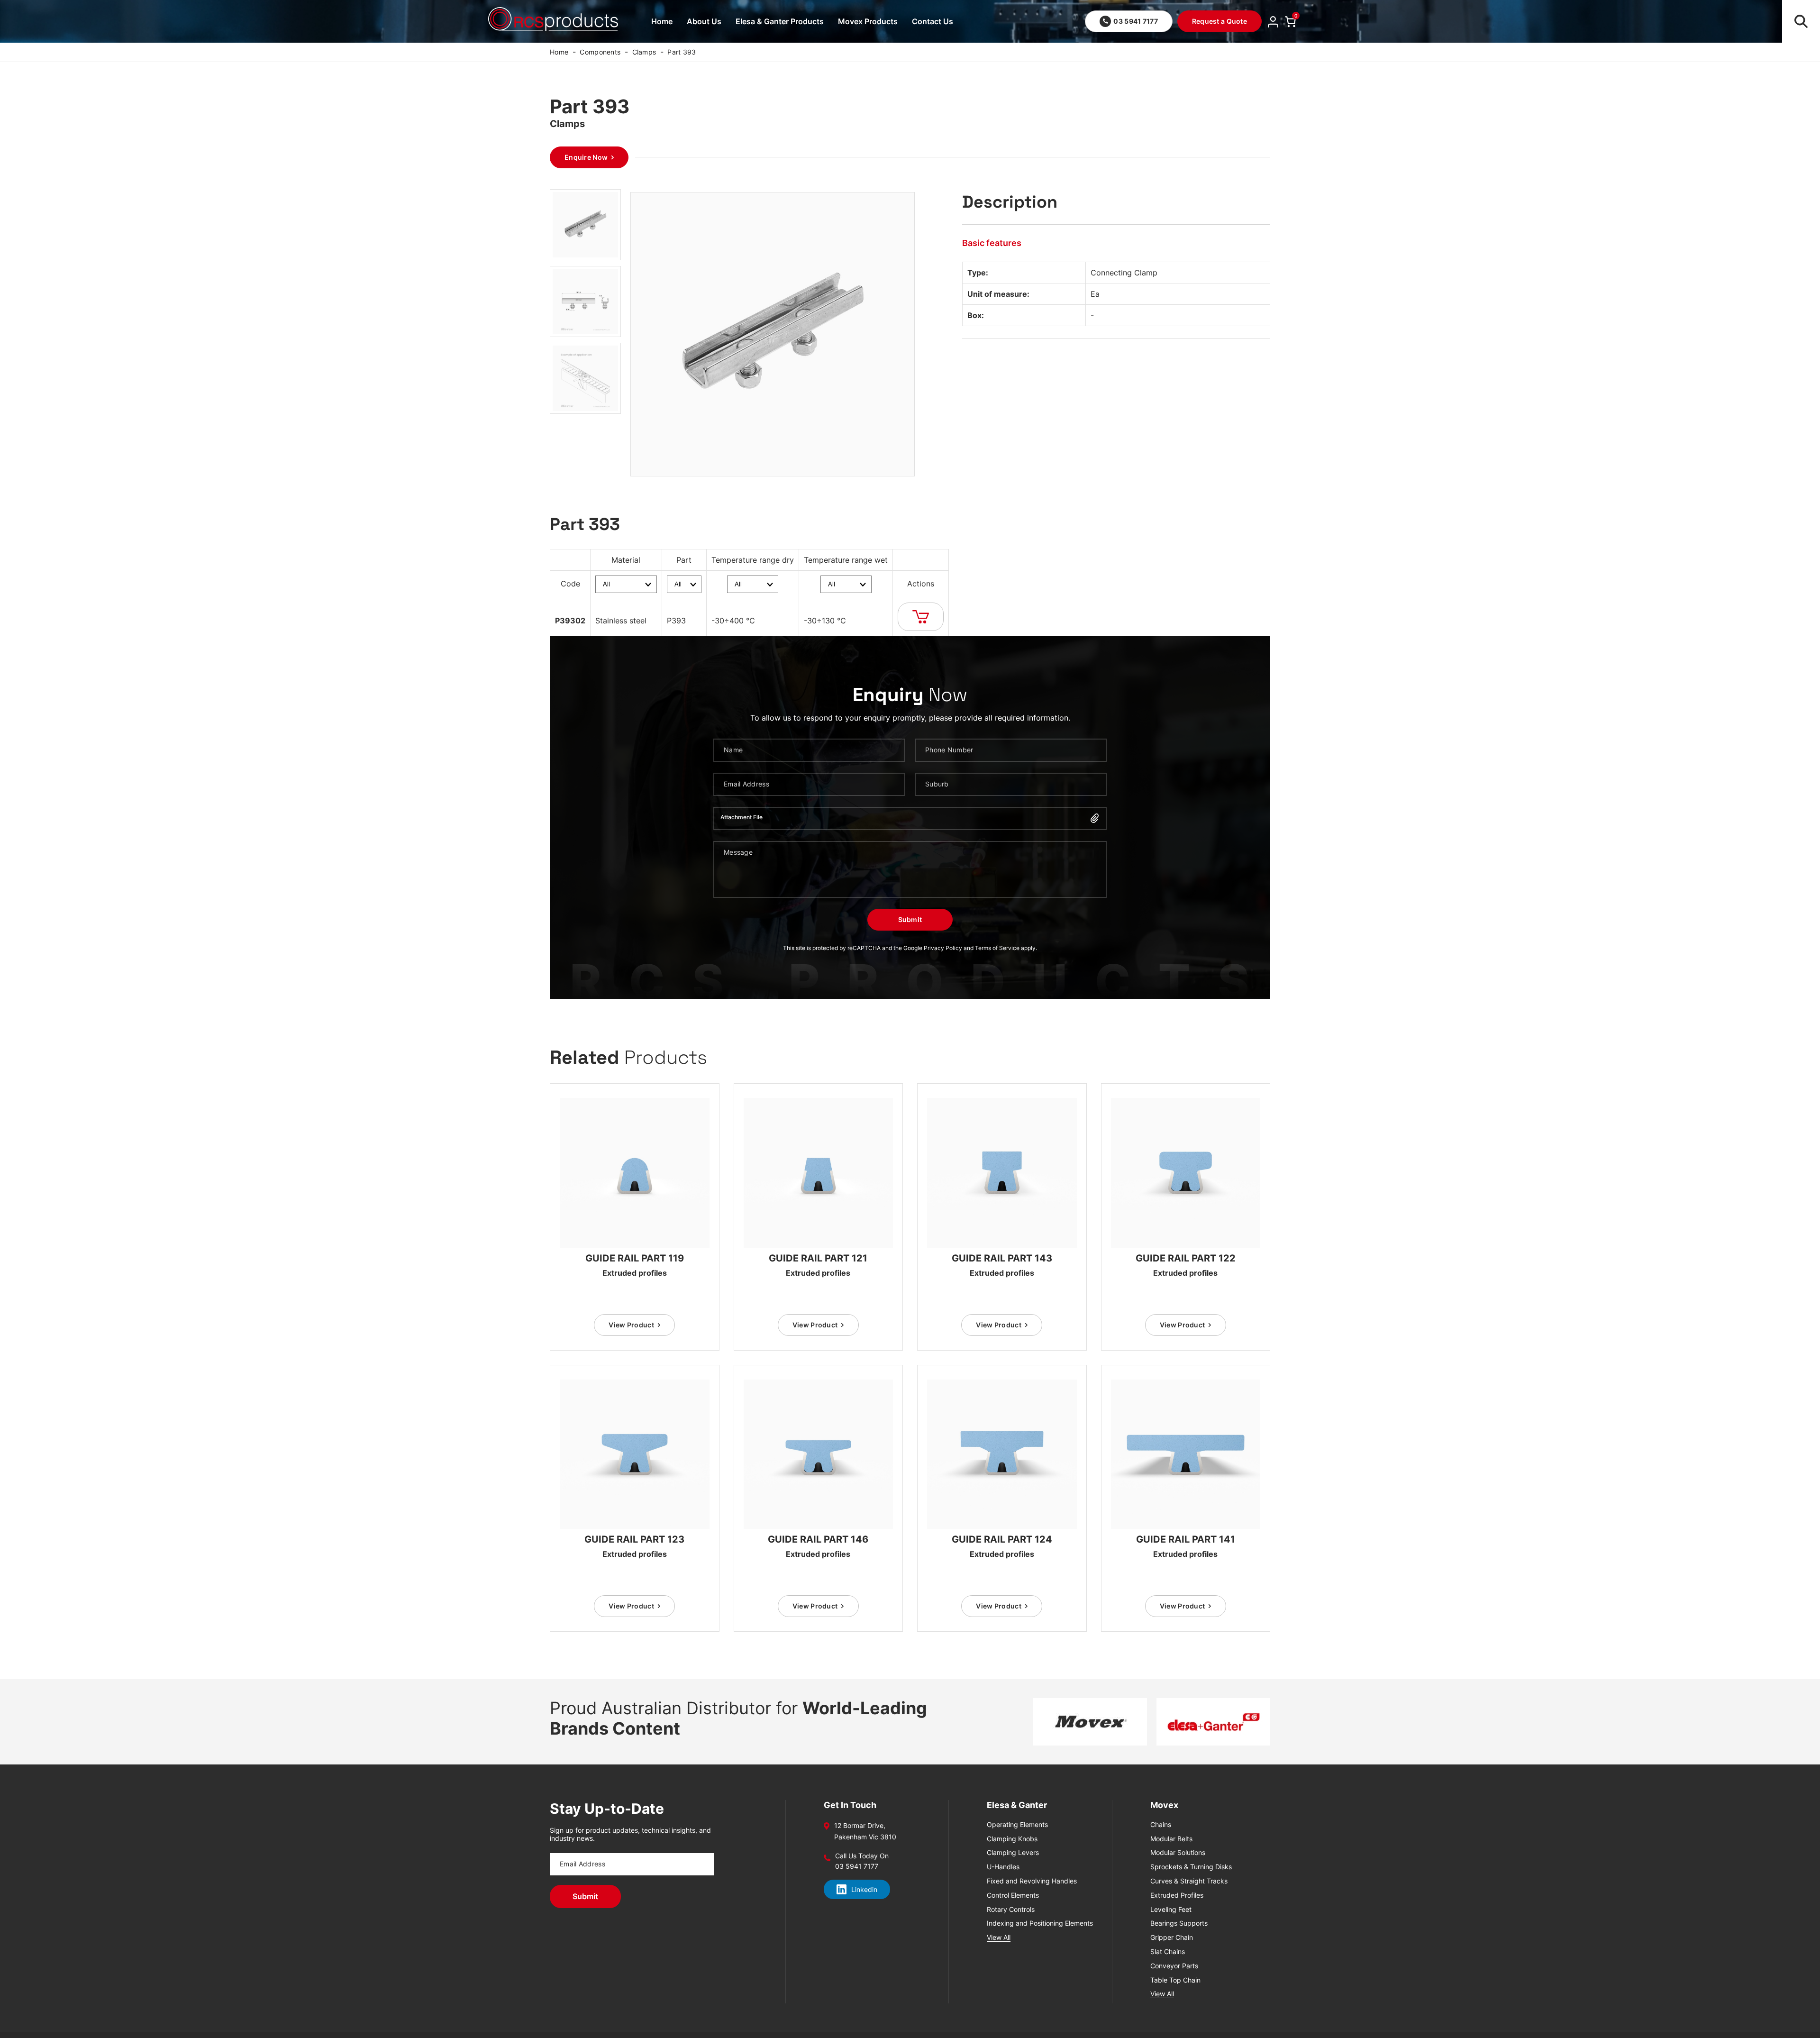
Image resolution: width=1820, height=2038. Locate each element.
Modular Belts (1171, 1839)
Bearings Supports (1179, 1923)
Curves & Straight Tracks (1189, 1881)
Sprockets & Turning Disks (1191, 1867)
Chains (1161, 1825)
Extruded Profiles (1177, 1895)
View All (999, 1937)
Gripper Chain (1172, 1937)
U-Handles (1003, 1867)
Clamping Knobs (1012, 1839)
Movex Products (868, 21)
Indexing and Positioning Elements (1040, 1923)
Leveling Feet (1171, 1910)
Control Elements (1013, 1895)
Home (662, 21)
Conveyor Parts (1174, 1966)
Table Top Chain (1175, 1980)
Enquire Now (586, 157)
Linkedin (864, 1889)
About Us (704, 21)
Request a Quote (1219, 21)
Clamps (644, 52)
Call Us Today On (862, 1856)
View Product (631, 1325)
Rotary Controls (1011, 1910)
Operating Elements (1017, 1825)
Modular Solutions (1178, 1853)
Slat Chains (1168, 1952)
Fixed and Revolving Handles (1032, 1881)
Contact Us (933, 21)
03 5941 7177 (1135, 21)
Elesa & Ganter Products (780, 21)
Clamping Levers (1013, 1853)
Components (600, 52)
